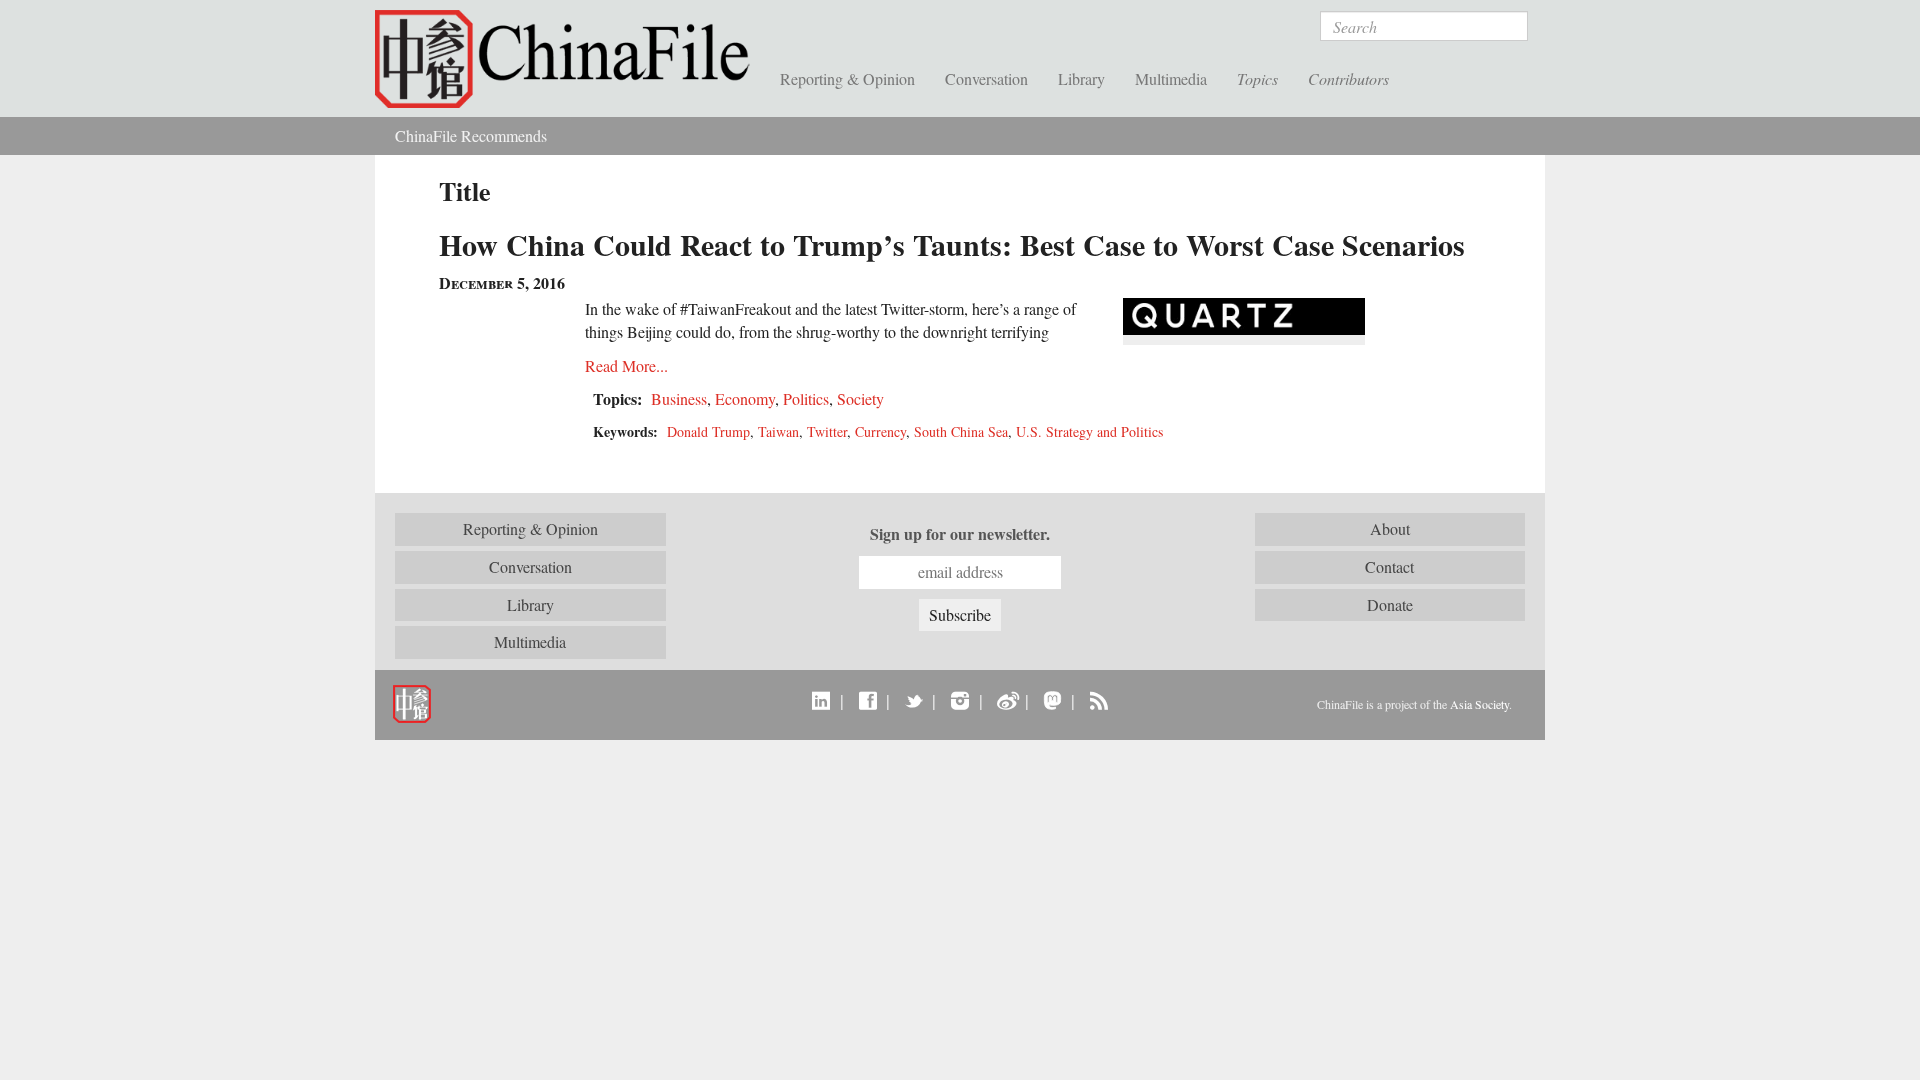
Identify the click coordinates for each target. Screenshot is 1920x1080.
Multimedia (1171, 78)
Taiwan (778, 431)
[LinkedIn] (821, 700)
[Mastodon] (1052, 700)
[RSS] (1098, 700)
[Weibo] (1006, 700)
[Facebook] (867, 700)
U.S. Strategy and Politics (1089, 431)
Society (860, 398)
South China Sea (961, 431)
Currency (880, 431)
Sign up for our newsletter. (960, 534)
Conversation (986, 78)
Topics (1257, 78)
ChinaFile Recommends (471, 135)
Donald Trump (708, 431)
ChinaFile (570, 60)
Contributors (1348, 78)
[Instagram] (959, 700)
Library (1081, 78)
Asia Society (1479, 704)
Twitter (827, 431)
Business (679, 398)
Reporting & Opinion (847, 78)
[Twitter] (913, 700)
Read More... (626, 365)
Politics (806, 398)
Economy (745, 398)
